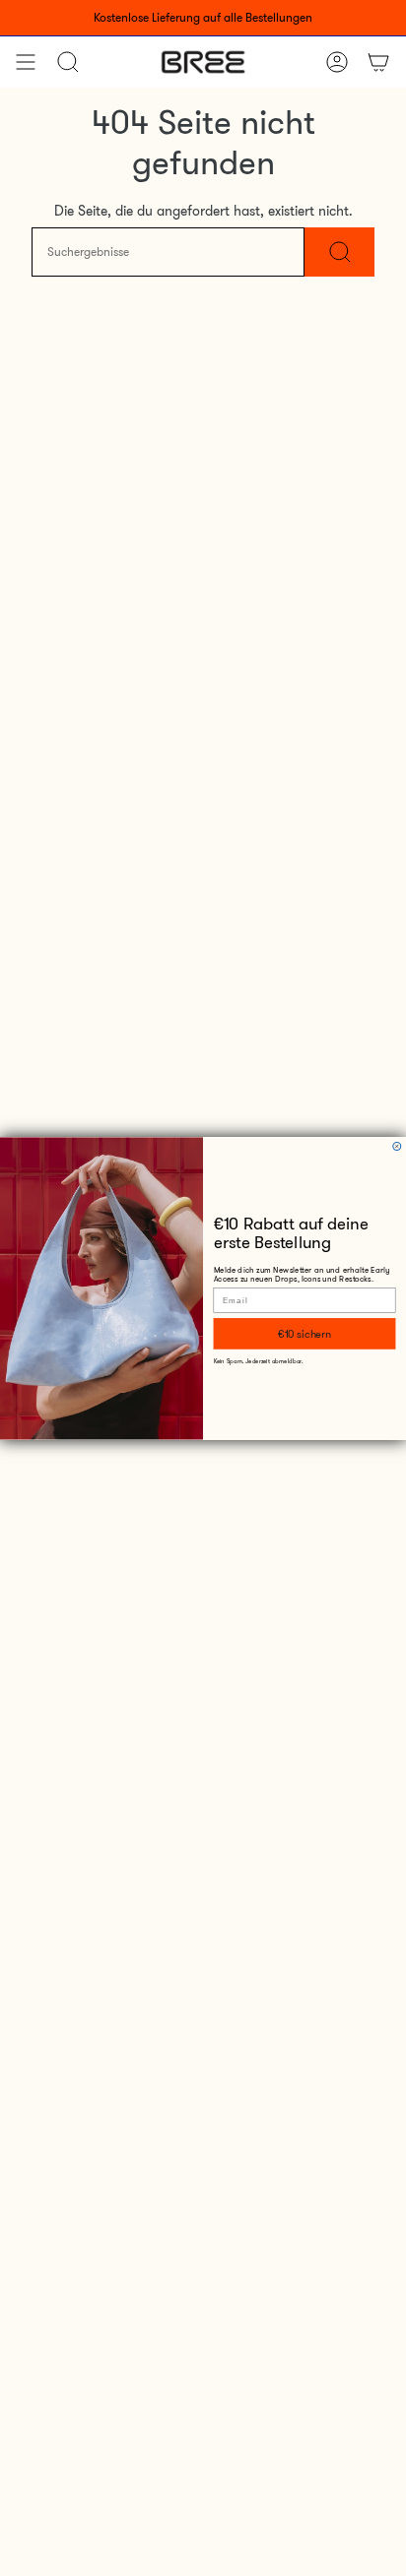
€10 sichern (304, 1333)
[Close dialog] (397, 1146)
